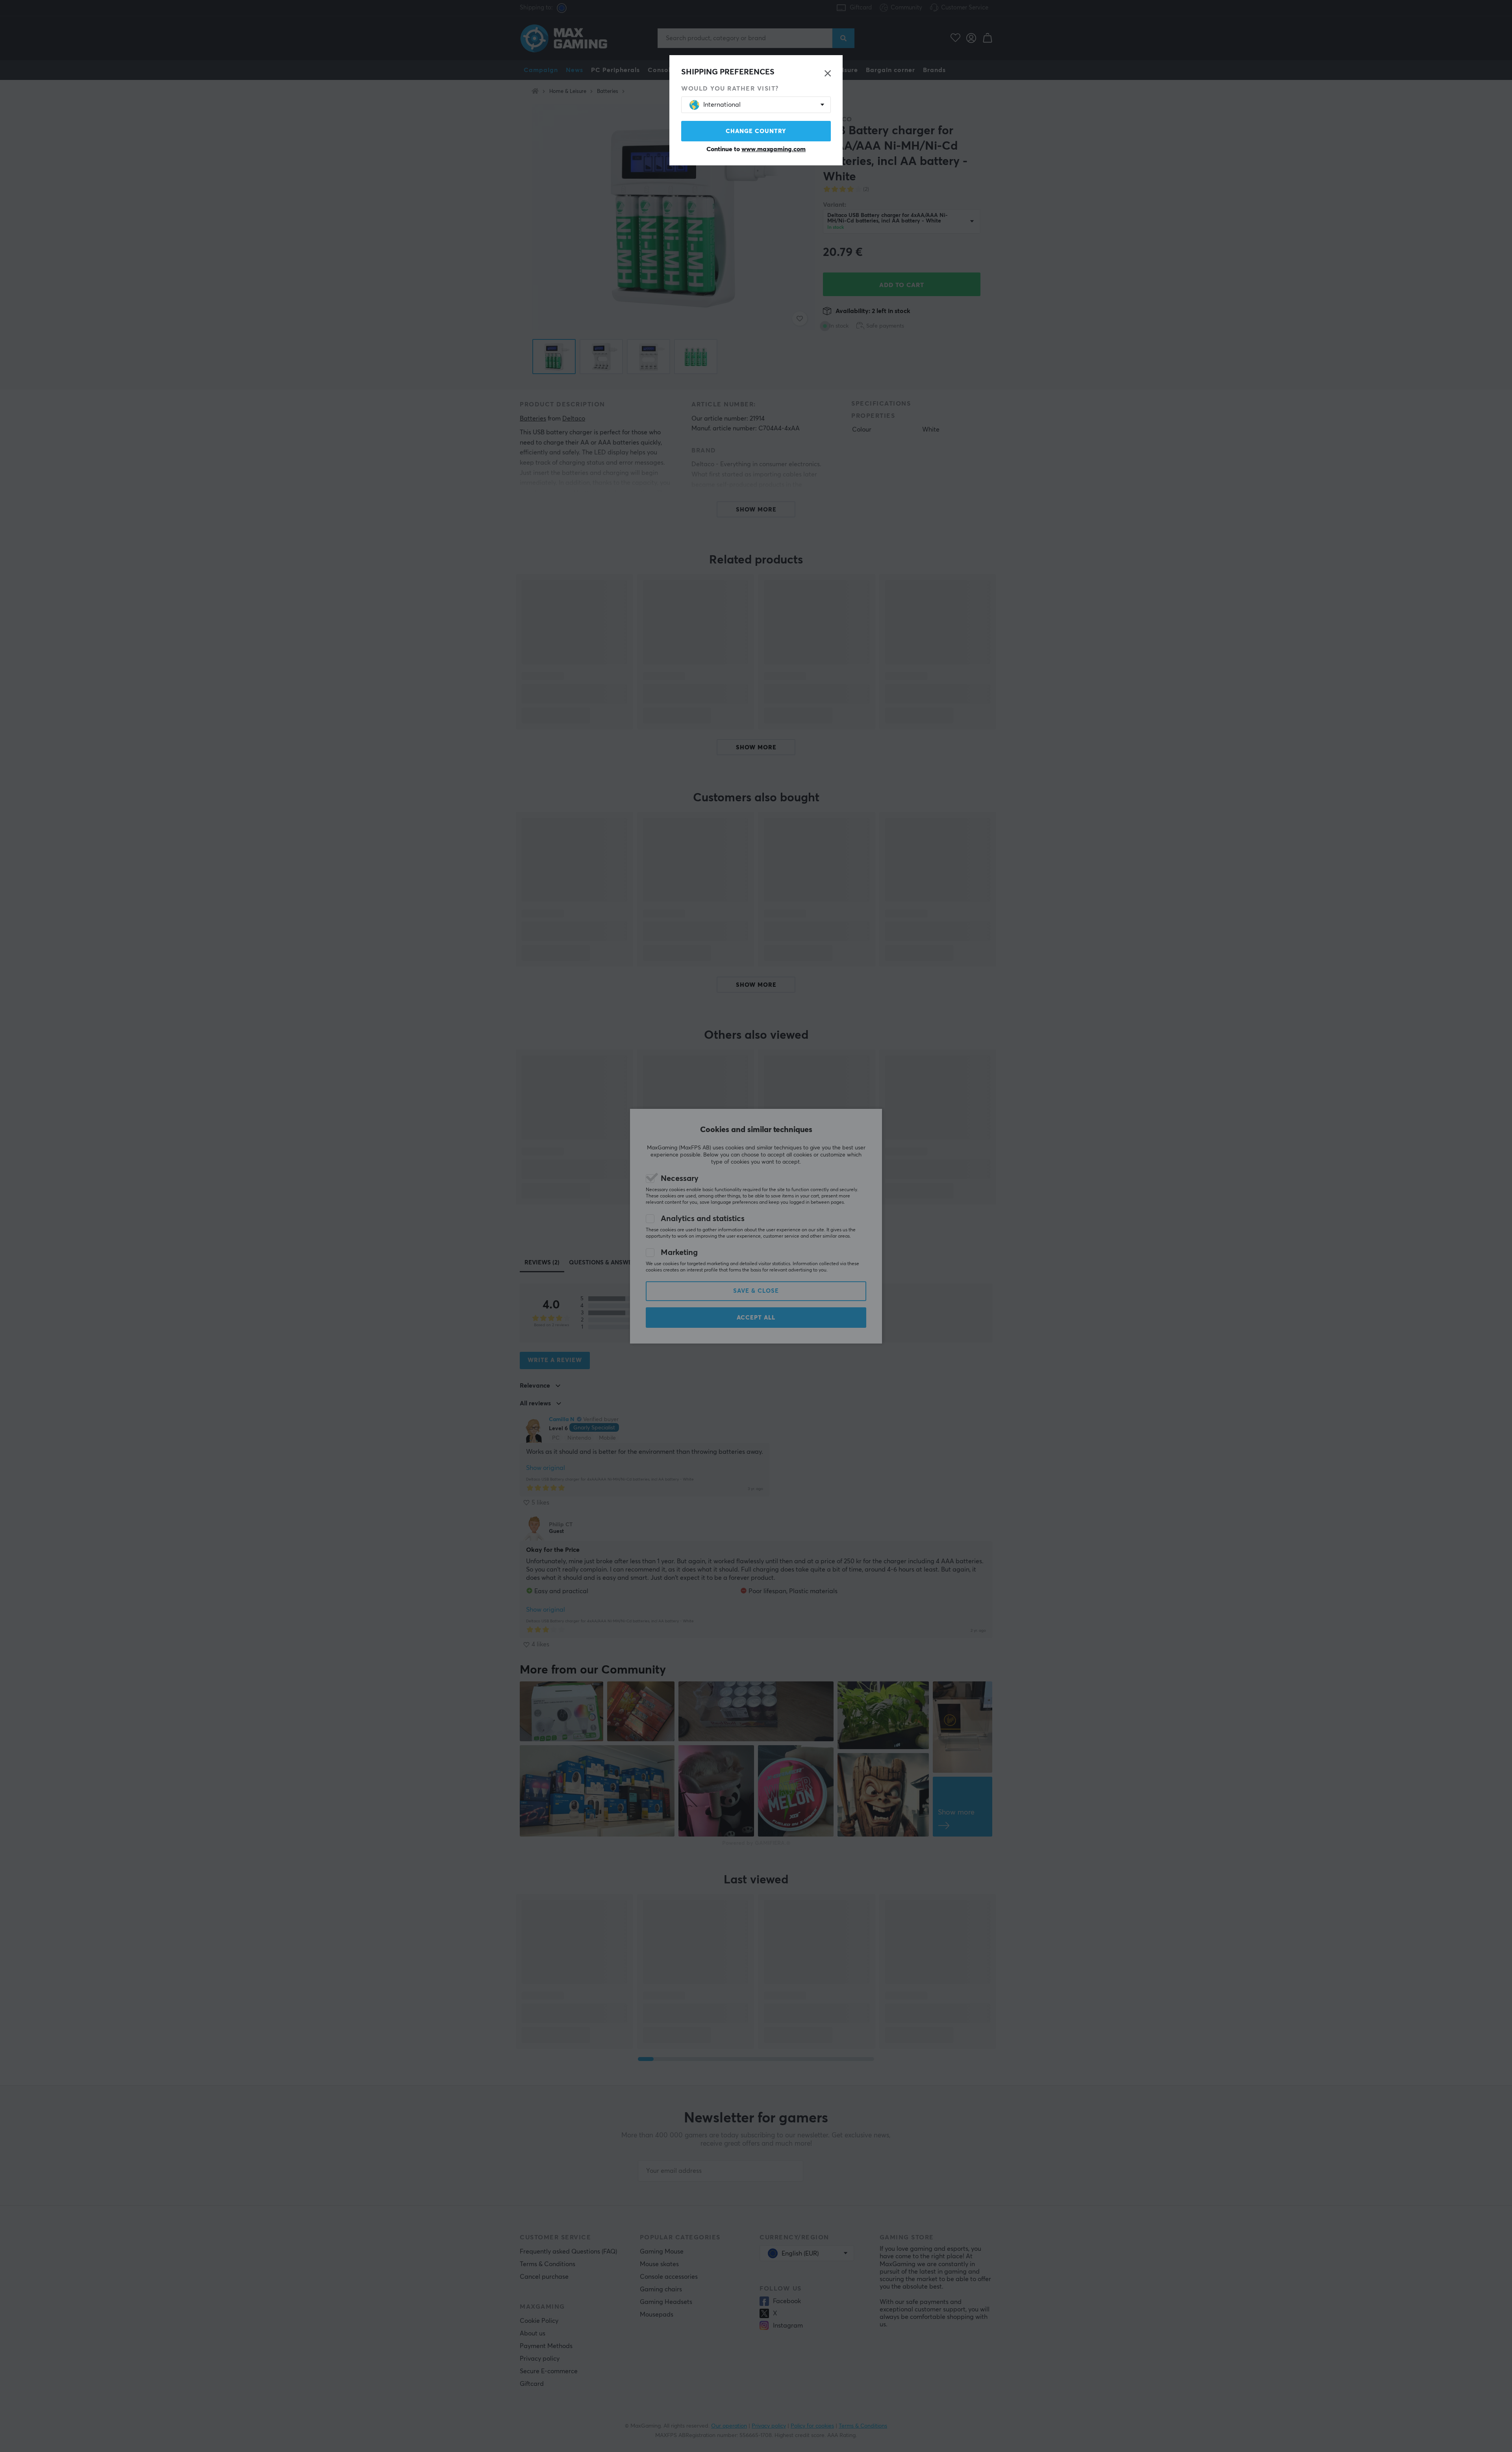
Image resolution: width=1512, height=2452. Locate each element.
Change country (756, 131)
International (722, 105)
